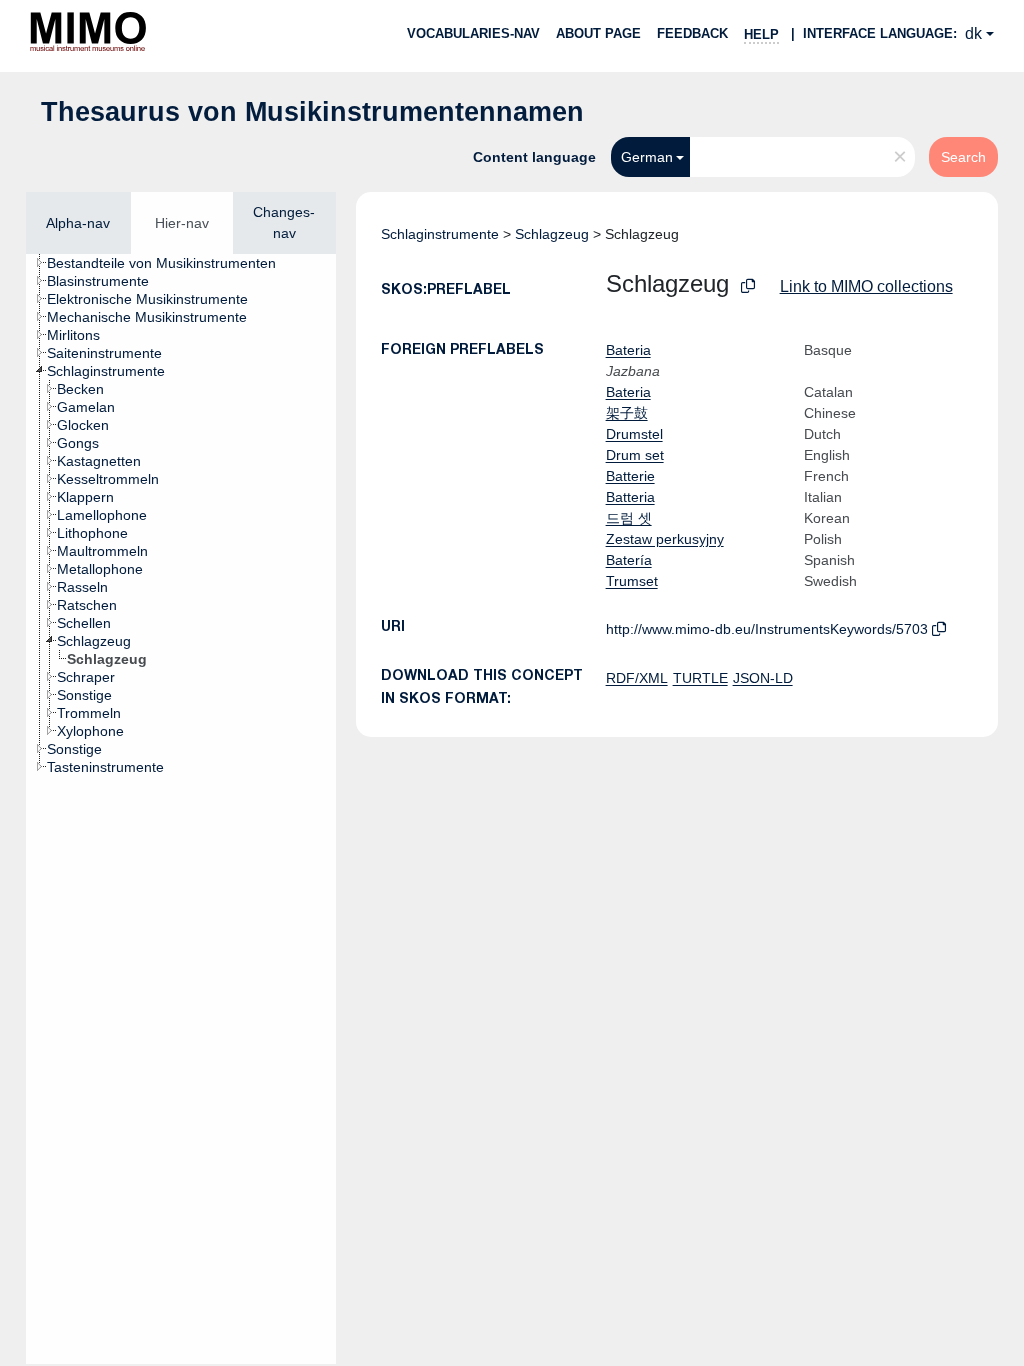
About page (598, 33)
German (647, 157)
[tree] (181, 809)
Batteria (630, 497)
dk (973, 33)
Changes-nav (284, 222)
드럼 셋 (629, 518)
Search (963, 157)
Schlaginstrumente (440, 234)
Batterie (630, 476)
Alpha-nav (78, 223)
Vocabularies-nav (473, 33)
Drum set (635, 455)
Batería (629, 560)
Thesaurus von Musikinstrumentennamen (312, 112)
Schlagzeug (552, 234)
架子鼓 (627, 413)
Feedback (692, 33)
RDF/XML (637, 678)
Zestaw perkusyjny (665, 539)
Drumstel (634, 434)
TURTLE (700, 678)
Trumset (632, 581)
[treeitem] (170, 263)
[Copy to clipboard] (748, 286)
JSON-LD (763, 678)
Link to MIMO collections (866, 286)
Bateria (628, 350)
